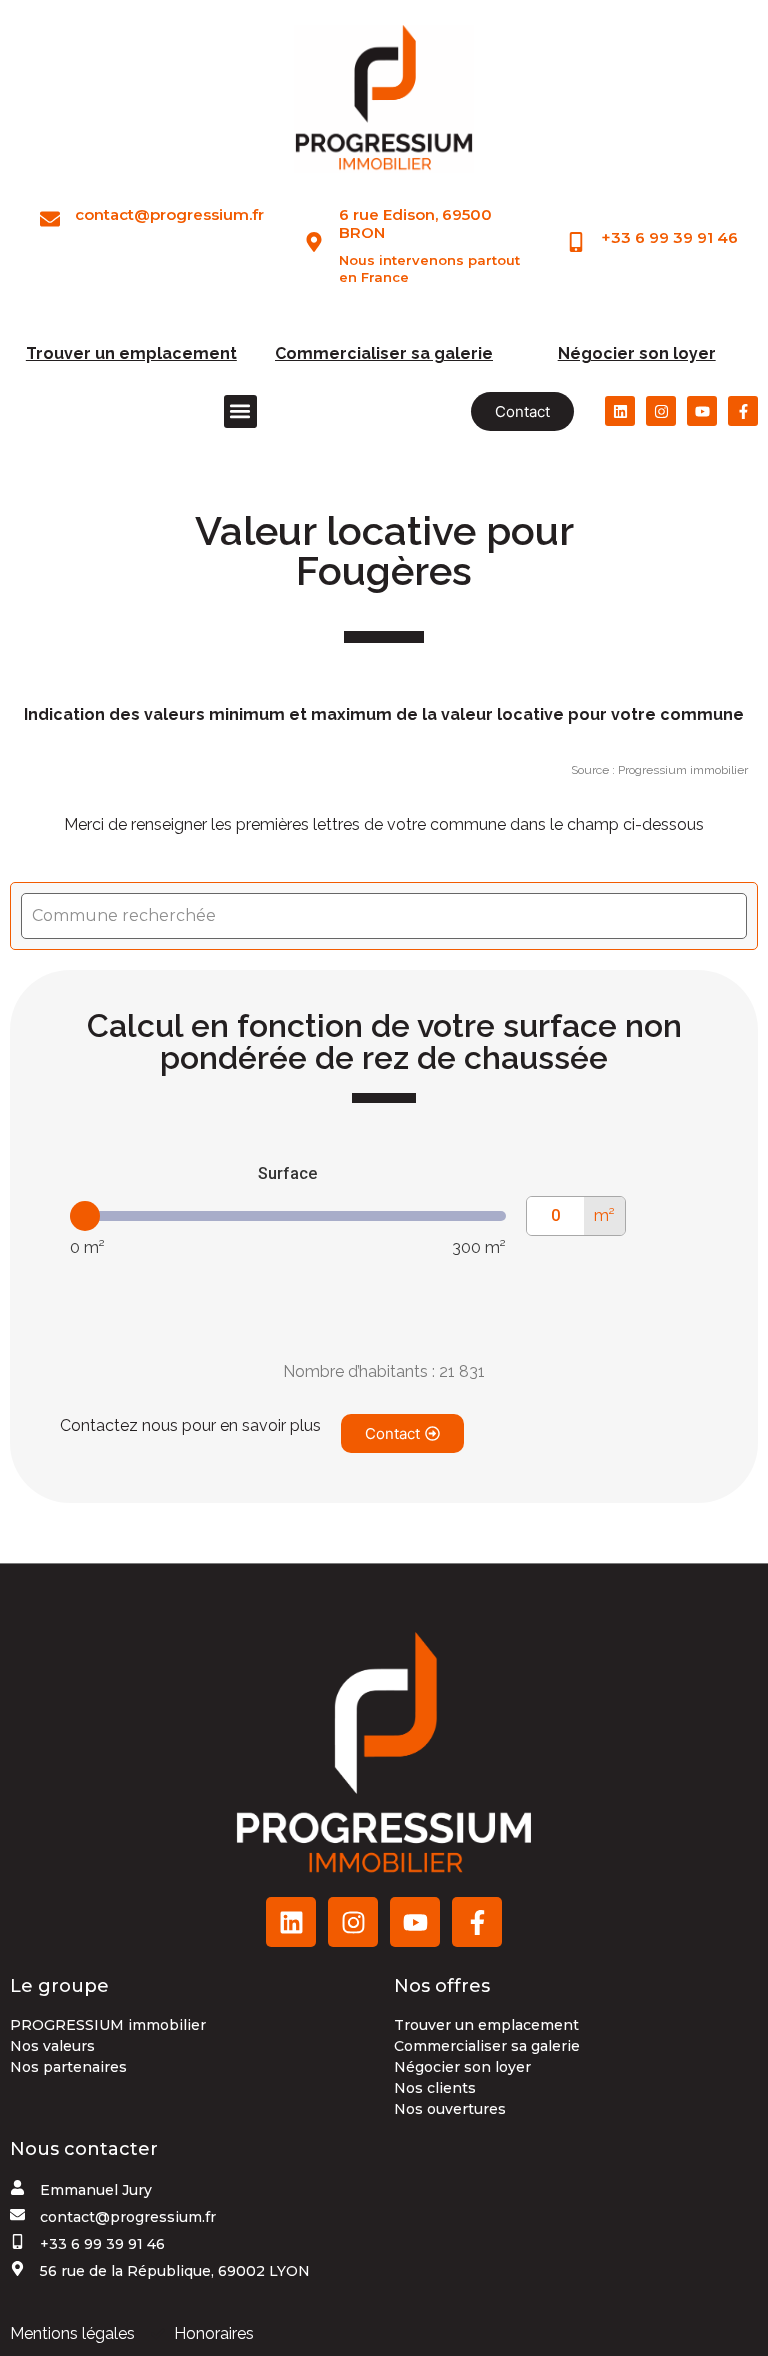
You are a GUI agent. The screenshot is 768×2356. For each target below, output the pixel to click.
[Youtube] (702, 411)
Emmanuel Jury (96, 2190)
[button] (240, 411)
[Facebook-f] (743, 411)
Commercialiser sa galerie (384, 353)
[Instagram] (661, 411)
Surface (287, 1173)
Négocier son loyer (637, 353)
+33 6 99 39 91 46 (669, 237)
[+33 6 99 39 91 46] (576, 242)
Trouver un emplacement (131, 353)
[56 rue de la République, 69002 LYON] (17, 2268)
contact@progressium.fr (169, 214)
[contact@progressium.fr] (50, 219)
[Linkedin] (620, 411)
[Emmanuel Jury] (17, 2187)
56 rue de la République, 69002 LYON (175, 2271)
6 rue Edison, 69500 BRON (415, 223)
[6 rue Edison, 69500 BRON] (314, 242)
